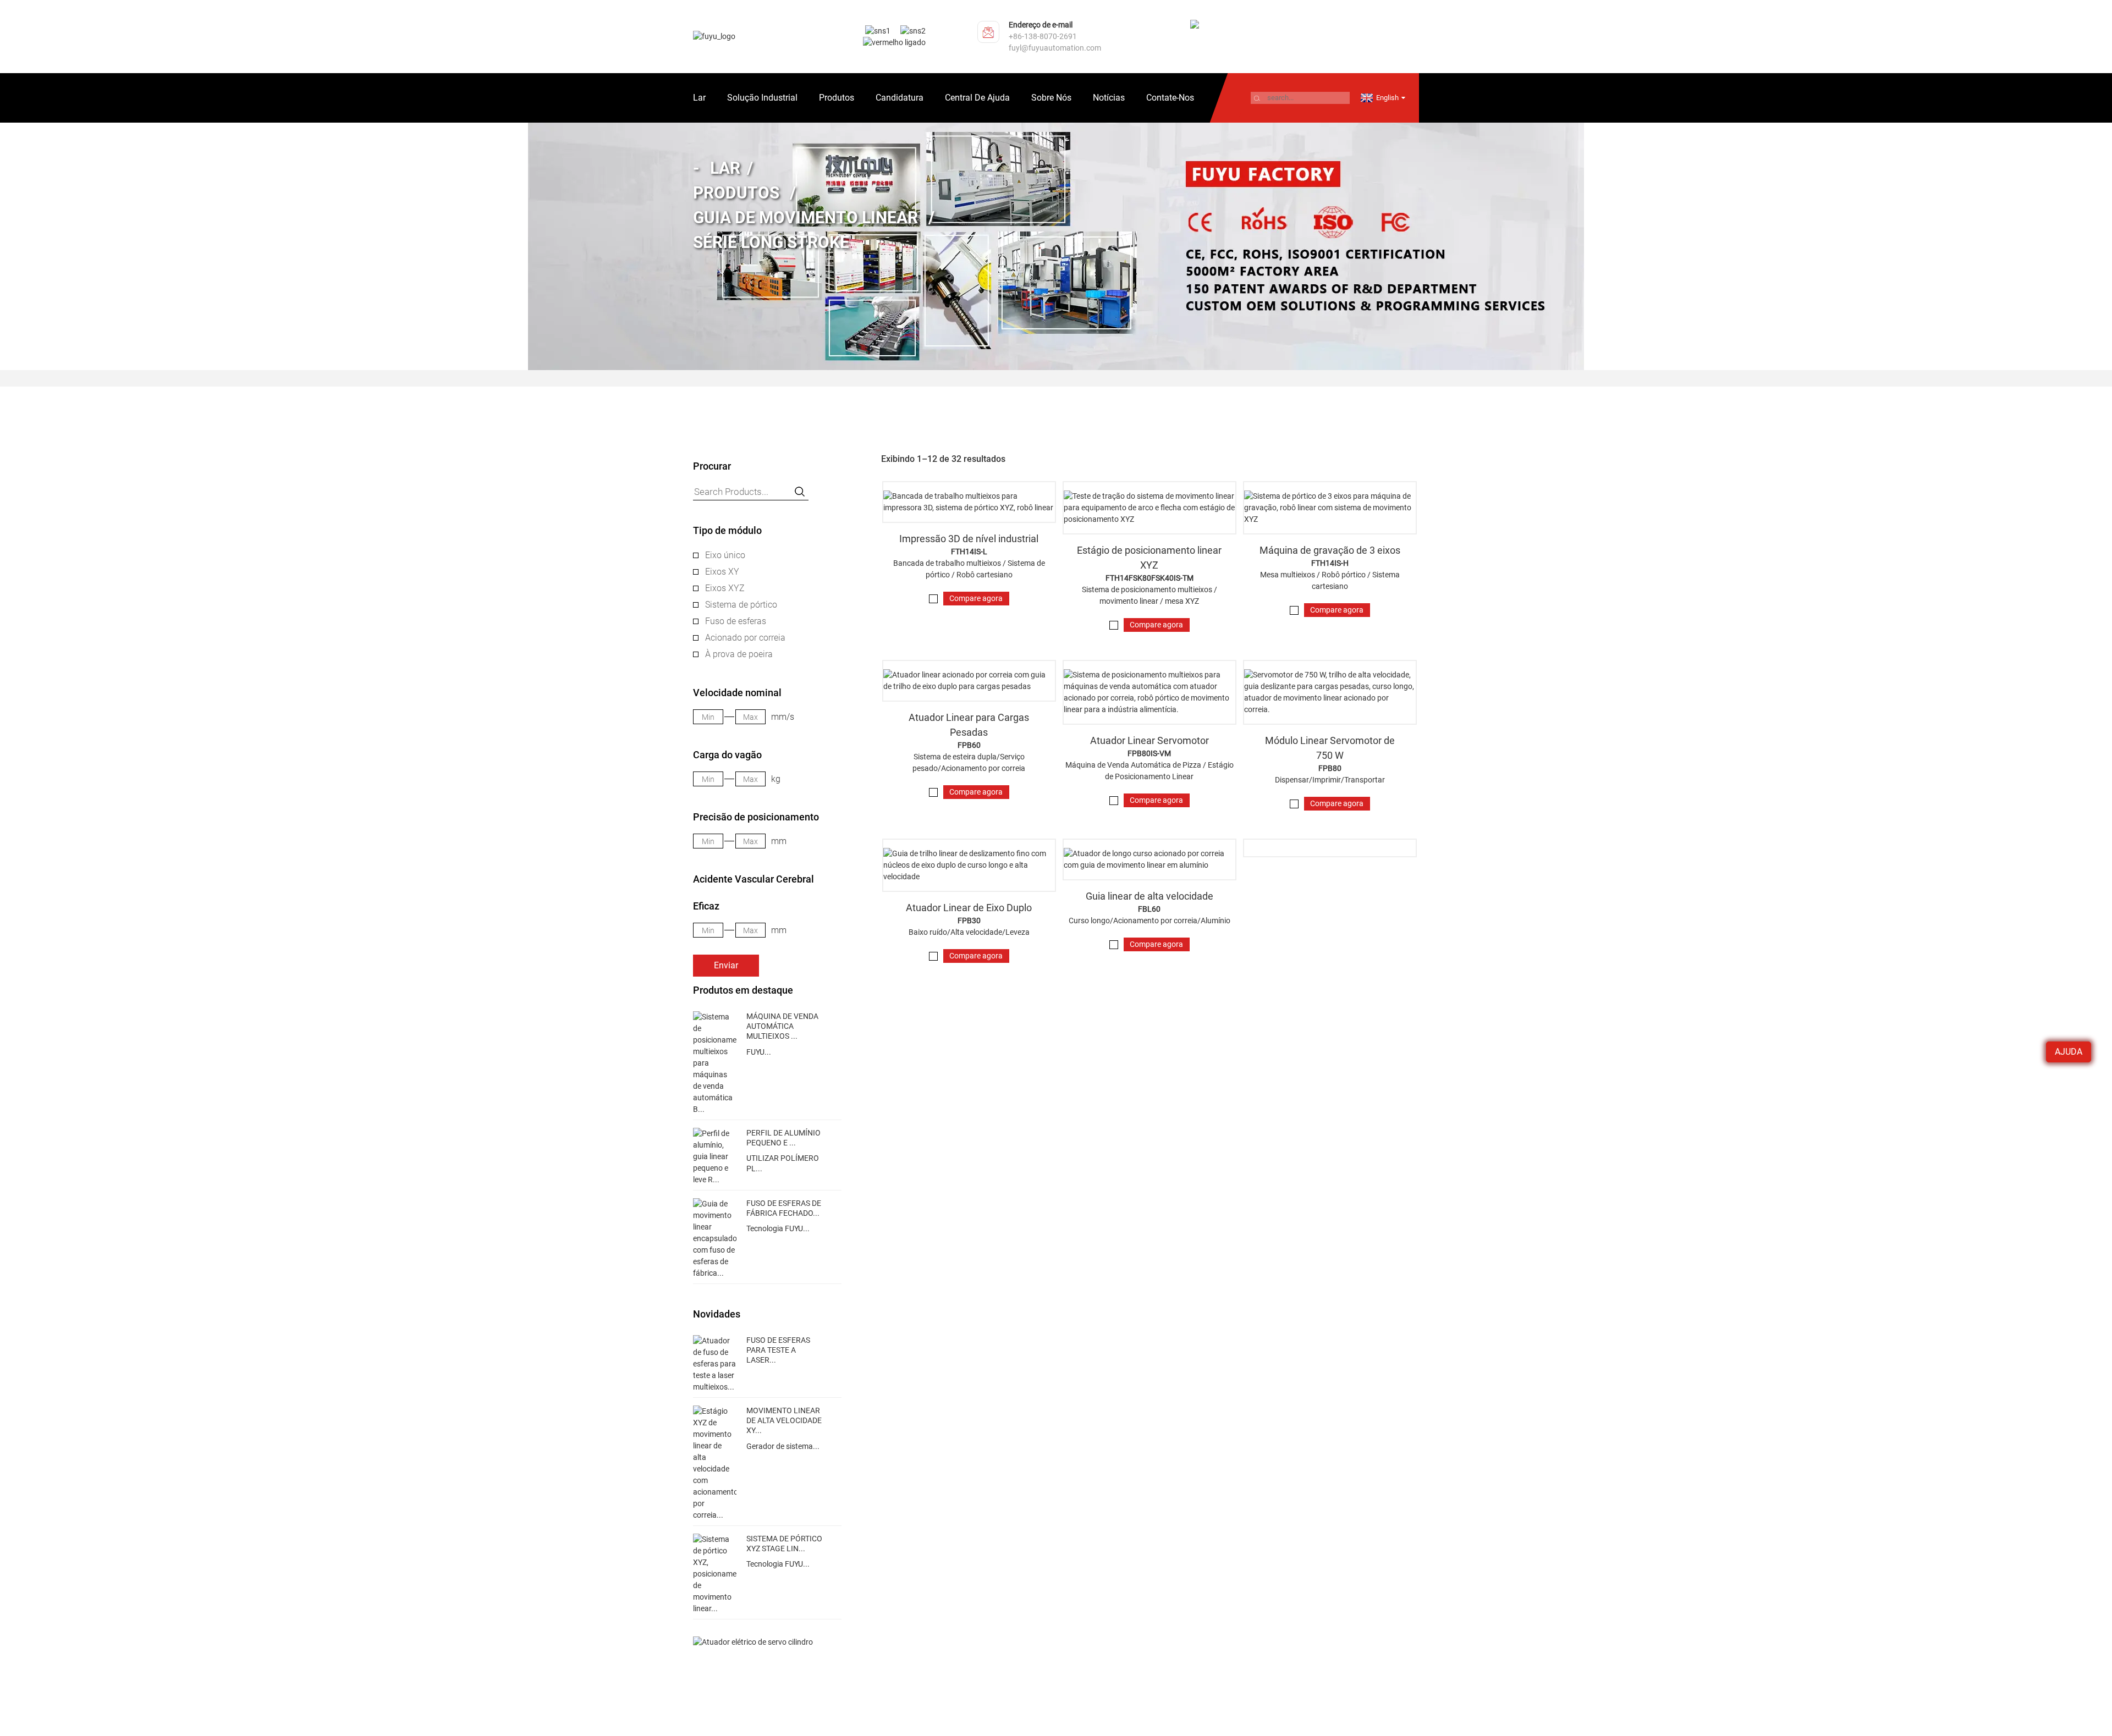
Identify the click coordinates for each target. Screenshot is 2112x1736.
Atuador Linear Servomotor (1149, 740)
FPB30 (969, 921)
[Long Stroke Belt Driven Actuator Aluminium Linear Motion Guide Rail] (1149, 859)
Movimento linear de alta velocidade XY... (784, 1420)
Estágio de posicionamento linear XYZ (1149, 558)
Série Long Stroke (771, 242)
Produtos (837, 98)
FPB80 (1330, 768)
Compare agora (976, 598)
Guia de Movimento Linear (805, 217)
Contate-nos (1170, 98)
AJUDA (2069, 1052)
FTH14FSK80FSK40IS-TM (1149, 578)
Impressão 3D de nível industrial (969, 539)
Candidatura (900, 98)
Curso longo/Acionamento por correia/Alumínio (1149, 921)
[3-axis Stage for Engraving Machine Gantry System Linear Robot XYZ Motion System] (1330, 508)
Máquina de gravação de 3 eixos (1330, 550)
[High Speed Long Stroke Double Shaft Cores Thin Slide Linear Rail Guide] (969, 865)
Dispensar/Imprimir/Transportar (1330, 780)
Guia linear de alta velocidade (1149, 896)
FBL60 (1149, 909)
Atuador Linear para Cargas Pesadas (969, 725)
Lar (699, 98)
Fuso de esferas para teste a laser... (778, 1350)
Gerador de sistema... (783, 1446)
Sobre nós (1051, 98)
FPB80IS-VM (1149, 753)
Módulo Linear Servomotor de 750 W (1330, 748)
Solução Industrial (762, 98)
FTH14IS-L (969, 552)
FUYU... (759, 1052)
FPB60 (969, 745)
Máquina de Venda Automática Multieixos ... (782, 1026)
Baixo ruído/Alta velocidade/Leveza (969, 932)
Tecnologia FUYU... (778, 1228)
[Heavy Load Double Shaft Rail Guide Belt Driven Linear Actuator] (969, 681)
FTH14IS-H (1330, 563)
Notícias (1109, 98)
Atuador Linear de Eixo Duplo (969, 908)
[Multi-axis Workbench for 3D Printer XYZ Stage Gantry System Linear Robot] (969, 502)
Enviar (726, 965)
